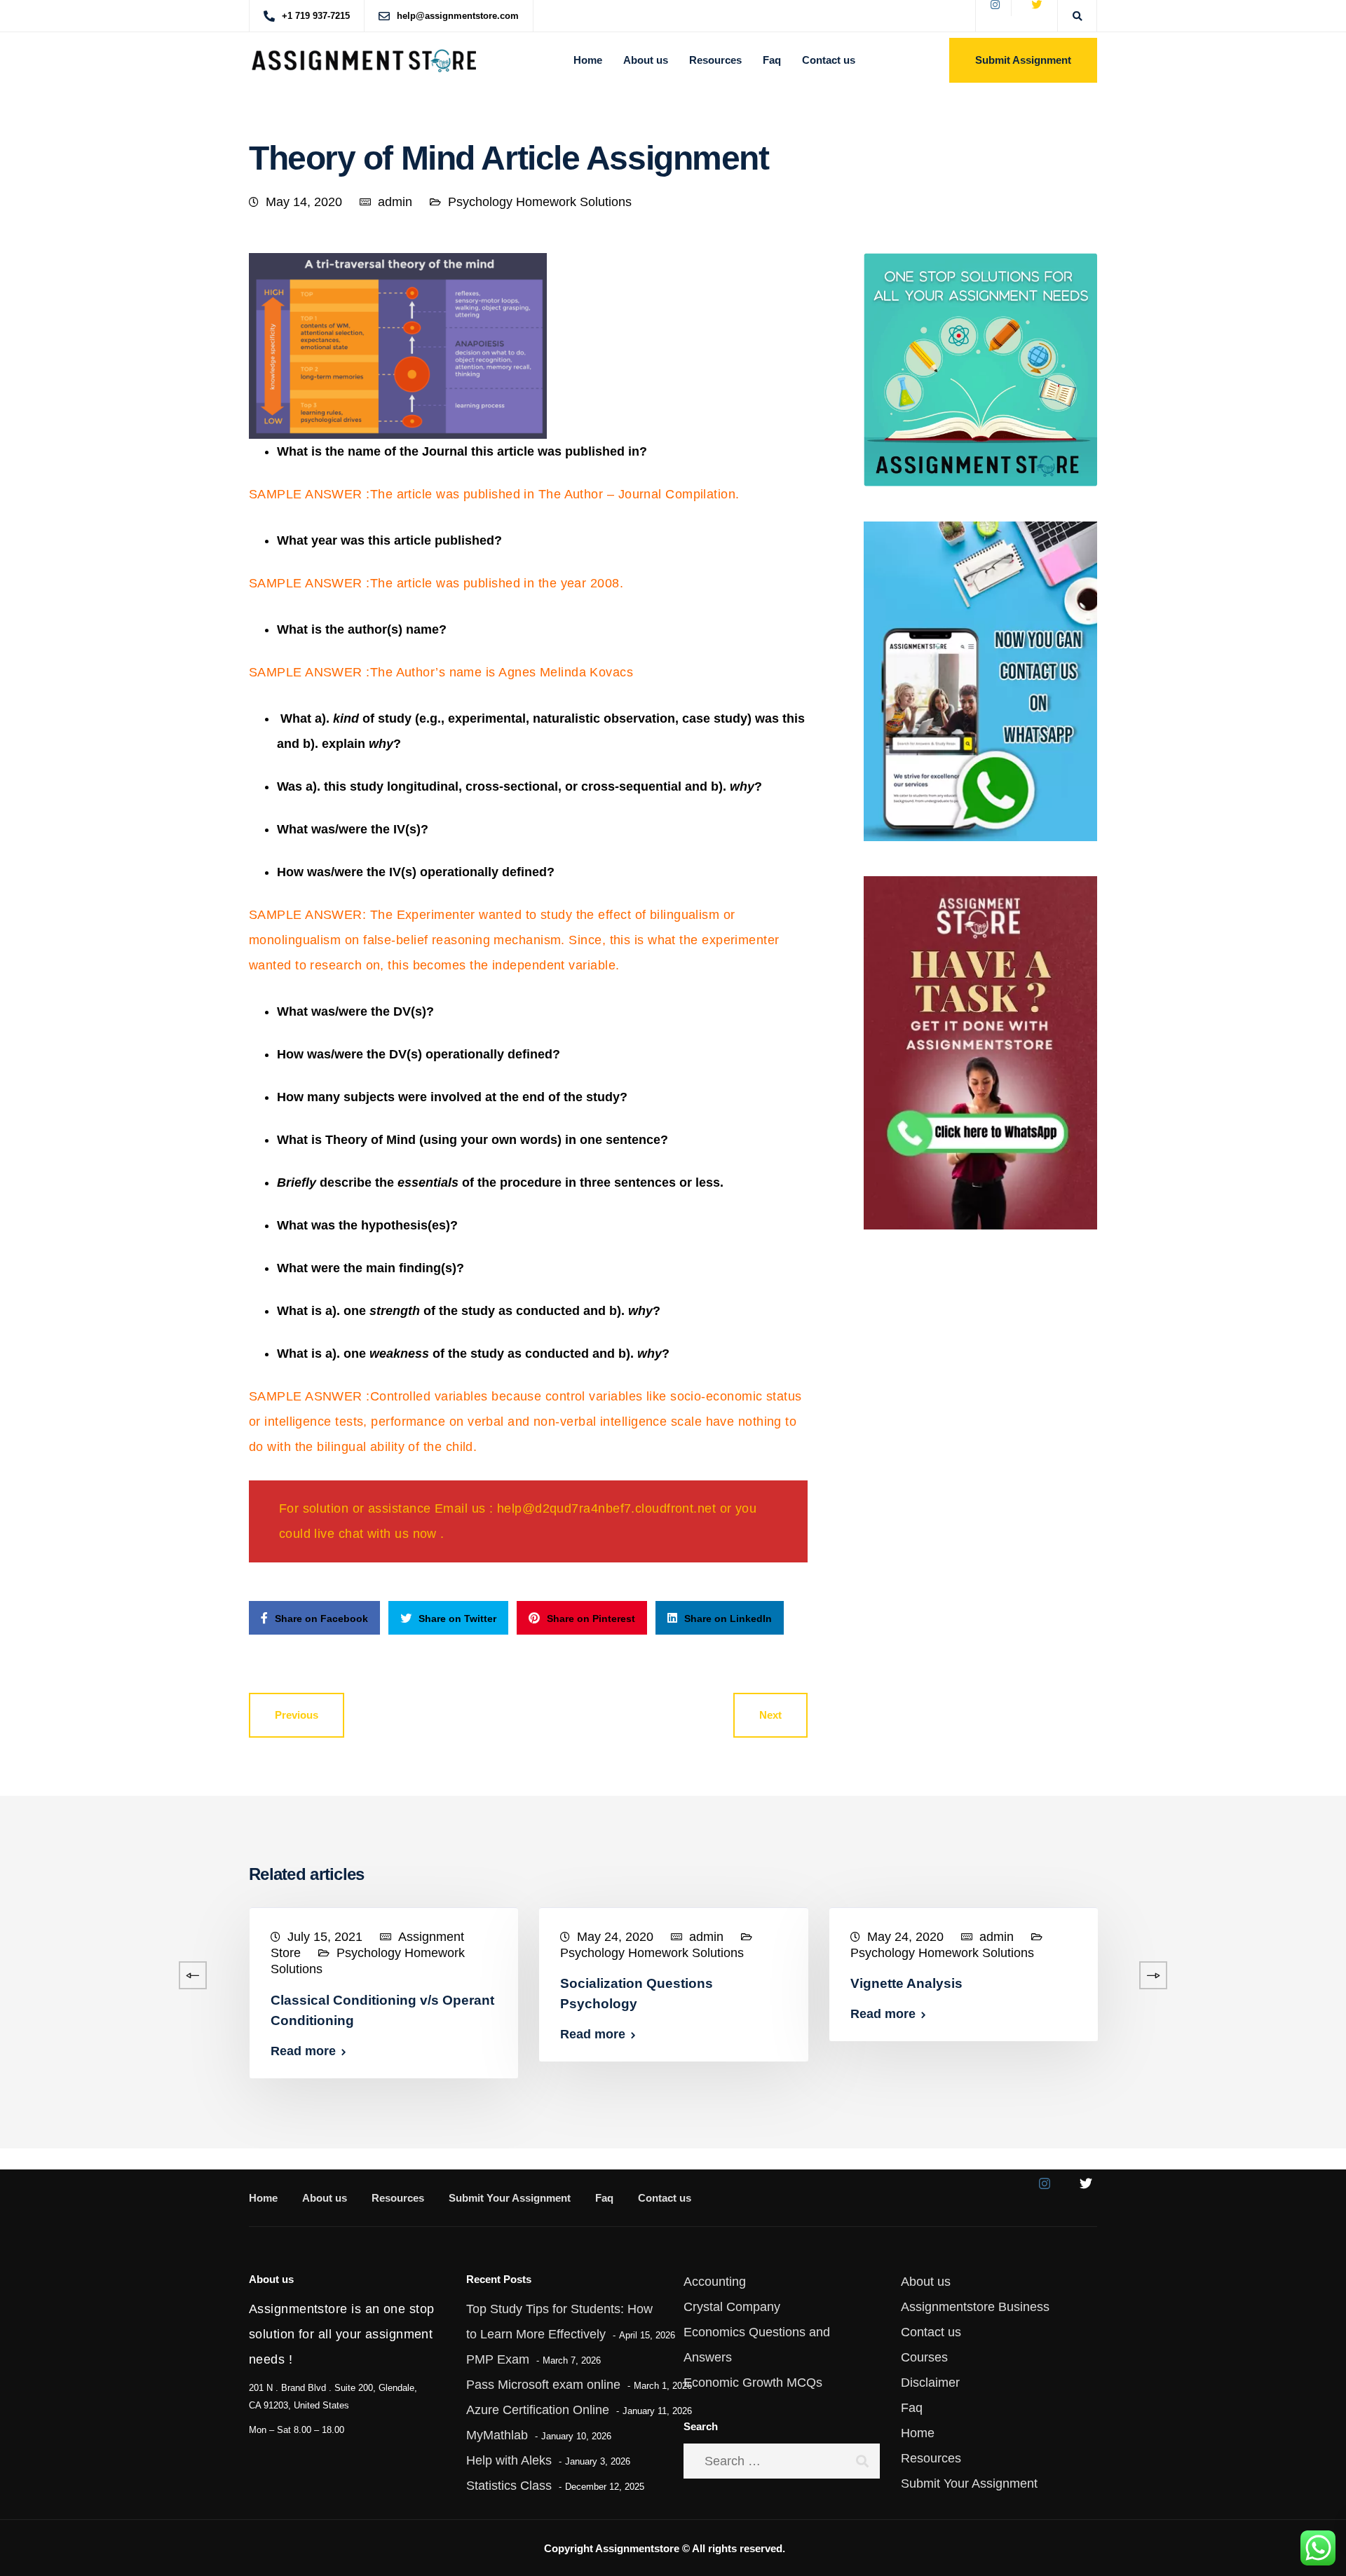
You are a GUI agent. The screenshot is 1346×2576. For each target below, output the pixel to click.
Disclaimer (930, 2383)
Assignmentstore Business (975, 2307)
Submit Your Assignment (510, 2198)
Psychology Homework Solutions (540, 202)
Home (588, 60)
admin (395, 202)
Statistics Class (509, 2486)
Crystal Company (732, 2307)
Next (770, 1715)
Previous (297, 1715)
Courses (924, 2357)
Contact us (829, 60)
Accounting (715, 2282)
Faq (772, 60)
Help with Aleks (509, 2460)
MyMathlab (497, 2435)
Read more (303, 2051)
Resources (715, 60)
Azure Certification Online (538, 2410)
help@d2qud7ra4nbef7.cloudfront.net (606, 1508)
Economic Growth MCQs (753, 2383)
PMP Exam (498, 2359)
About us (646, 60)
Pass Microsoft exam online (543, 2385)
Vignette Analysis (906, 1983)
